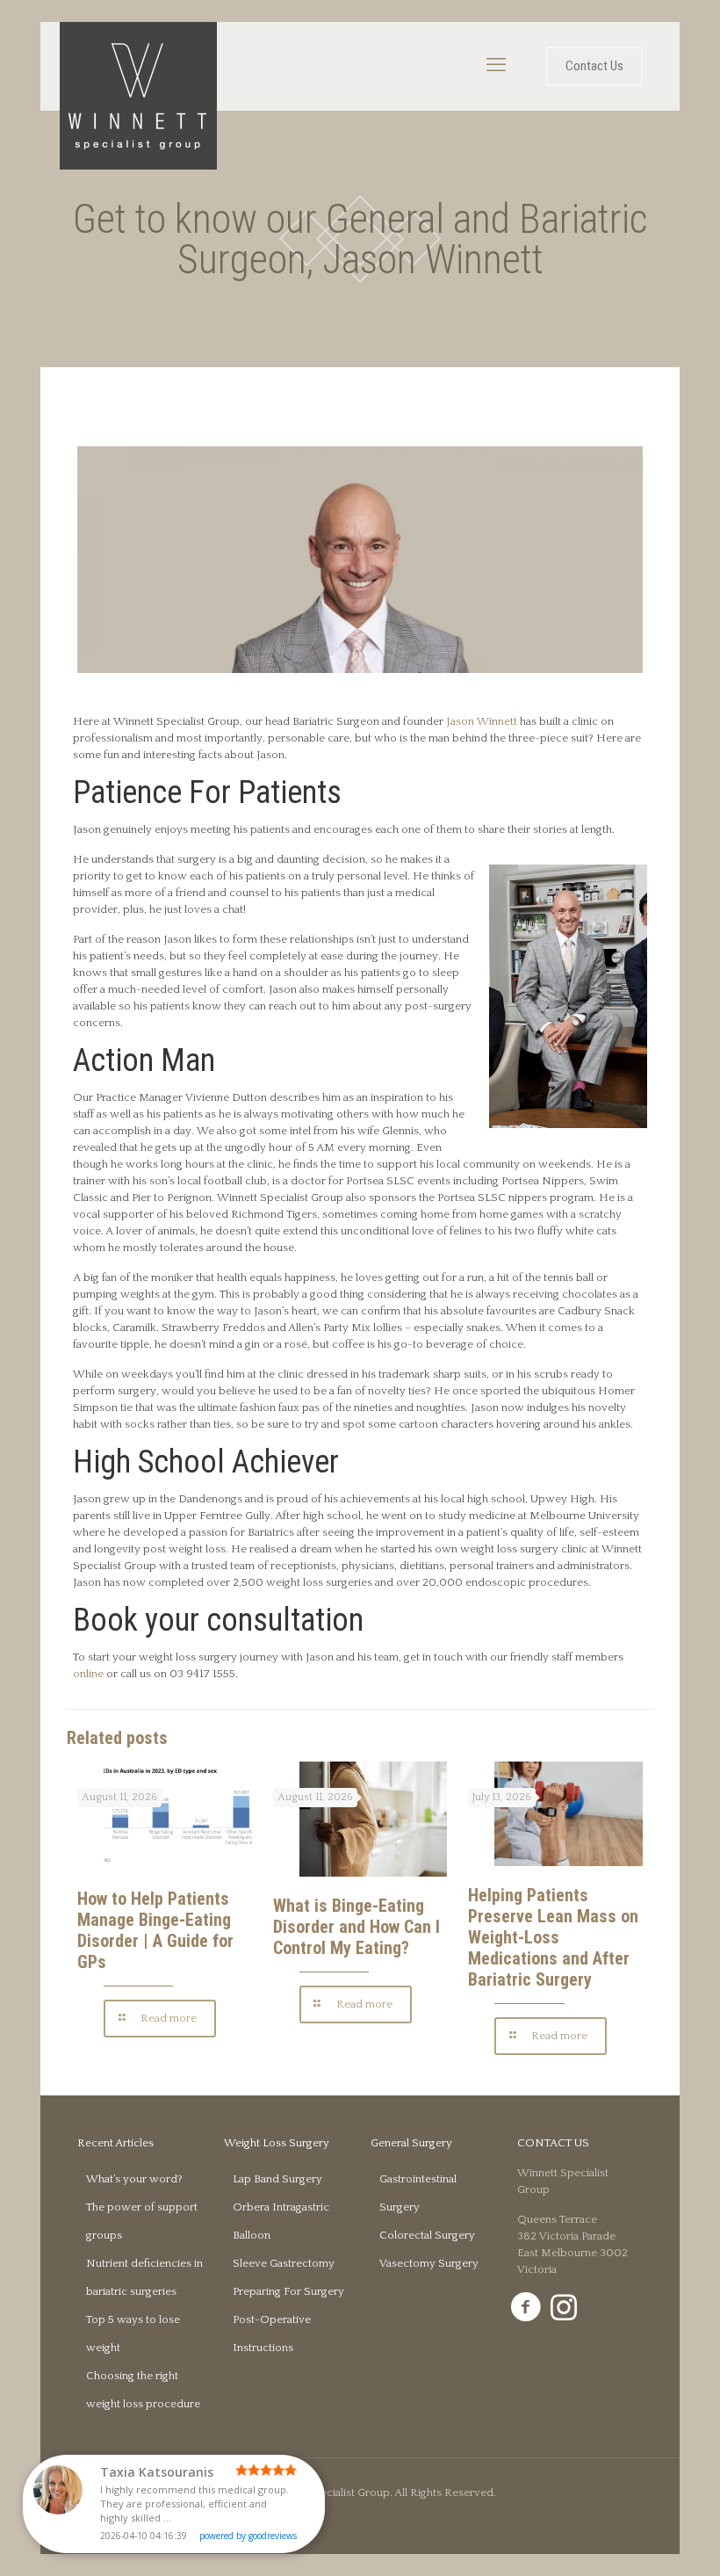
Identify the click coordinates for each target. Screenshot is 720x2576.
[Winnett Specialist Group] (138, 96)
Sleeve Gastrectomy (284, 2263)
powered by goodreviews (248, 2536)
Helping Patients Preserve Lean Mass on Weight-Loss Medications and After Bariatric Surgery (553, 1937)
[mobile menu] (496, 66)
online (90, 1674)
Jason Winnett (482, 721)
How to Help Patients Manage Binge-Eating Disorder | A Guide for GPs (155, 1930)
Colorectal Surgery (427, 2235)
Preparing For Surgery (288, 2291)
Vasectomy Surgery (429, 2263)
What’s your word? (134, 2179)
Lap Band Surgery (277, 2179)
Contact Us (594, 66)
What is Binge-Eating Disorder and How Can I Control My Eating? (356, 1927)
